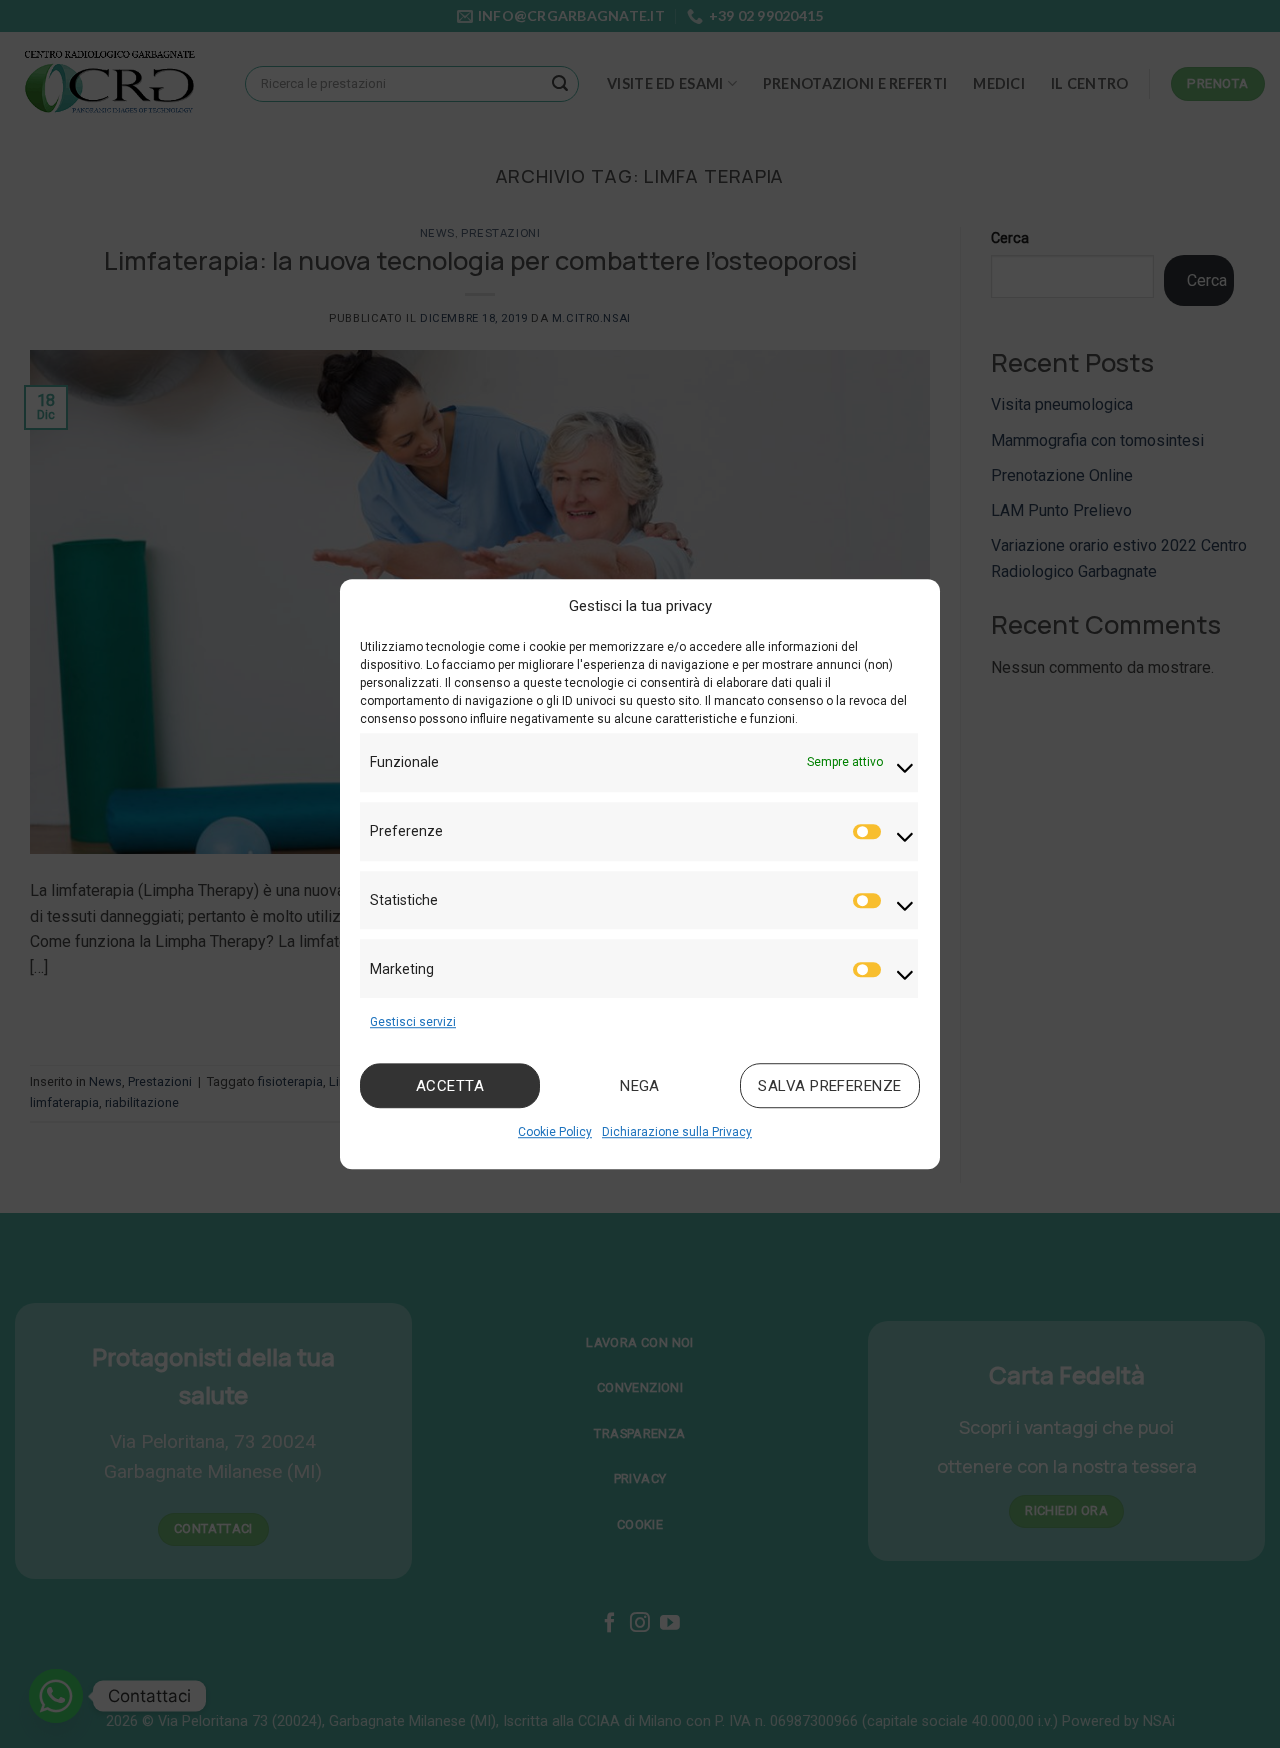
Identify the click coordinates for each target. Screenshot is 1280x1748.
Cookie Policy (555, 1133)
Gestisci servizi (413, 1022)
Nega (640, 1086)
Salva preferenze (829, 1086)
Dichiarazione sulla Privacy (677, 1133)
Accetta (450, 1086)
